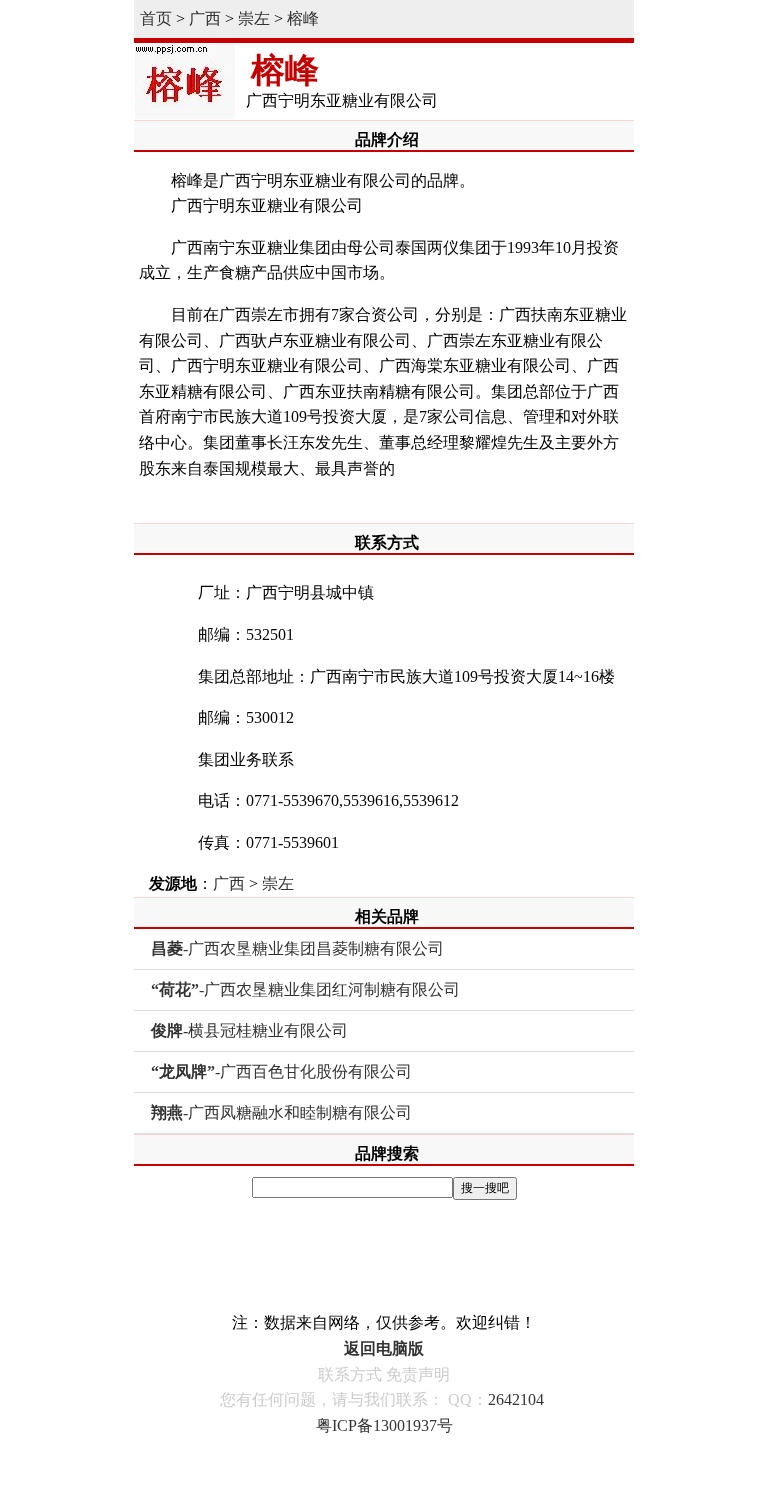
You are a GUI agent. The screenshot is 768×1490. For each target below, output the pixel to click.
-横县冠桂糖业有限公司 (249, 1030)
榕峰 (303, 18)
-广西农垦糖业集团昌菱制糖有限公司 (297, 948)
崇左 (254, 18)
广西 (205, 18)
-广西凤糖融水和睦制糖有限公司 (281, 1112)
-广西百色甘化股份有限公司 (281, 1071)
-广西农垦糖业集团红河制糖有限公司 (305, 989)
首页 (156, 18)
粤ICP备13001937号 (384, 1425)
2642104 (516, 1399)
